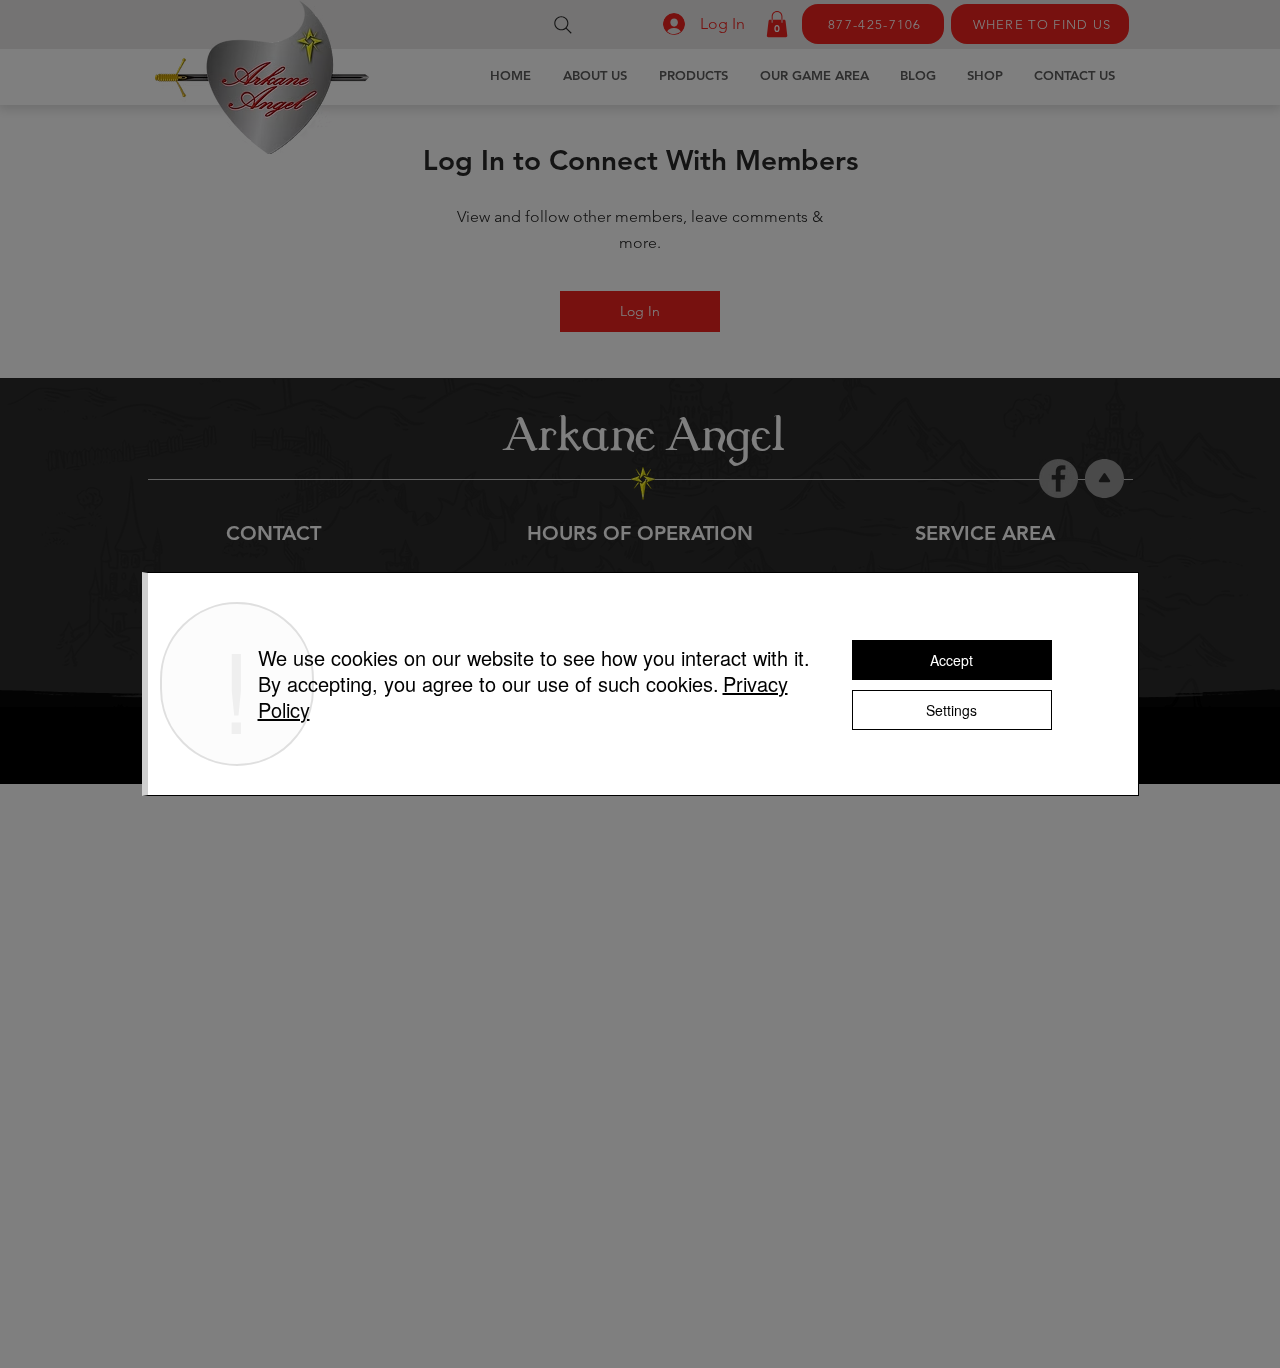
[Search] (563, 25)
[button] (777, 24)
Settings (951, 710)
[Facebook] (1058, 478)
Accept (951, 660)
